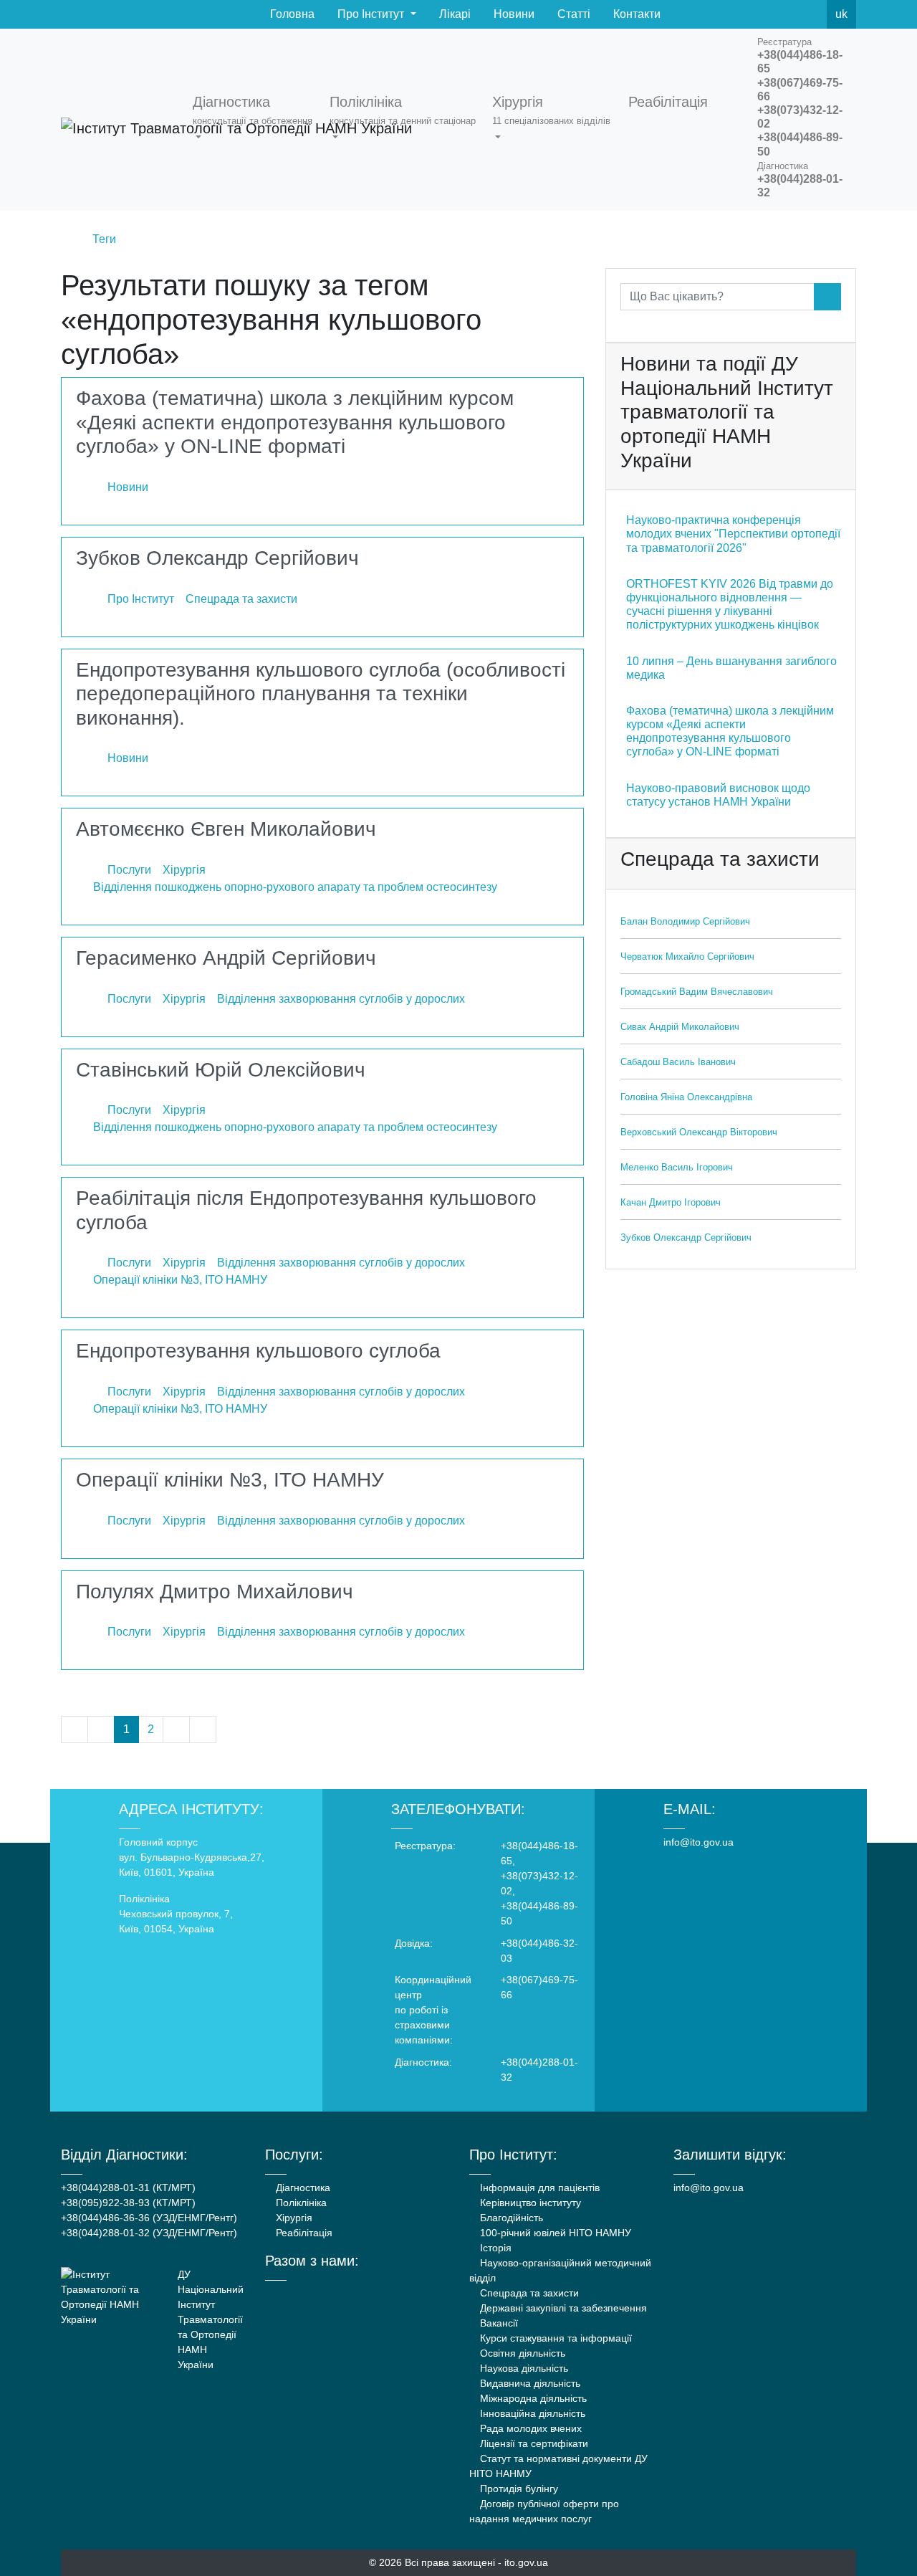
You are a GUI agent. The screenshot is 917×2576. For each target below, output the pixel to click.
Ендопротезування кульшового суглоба (258, 1351)
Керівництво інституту (529, 2203)
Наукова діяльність (523, 2368)
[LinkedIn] (346, 2294)
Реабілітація (303, 2233)
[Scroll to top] (880, 2539)
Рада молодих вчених (529, 2428)
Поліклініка (300, 2203)
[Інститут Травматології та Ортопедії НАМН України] (118, 120)
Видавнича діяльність (529, 2383)
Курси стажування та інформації (554, 2338)
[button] (255, 120)
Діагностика (302, 2188)
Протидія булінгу (518, 2489)
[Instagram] (327, 2294)
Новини (513, 14)
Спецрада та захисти (528, 2293)
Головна (291, 14)
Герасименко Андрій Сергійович (226, 958)
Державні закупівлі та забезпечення (562, 2308)
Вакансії (498, 2323)
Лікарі (453, 14)
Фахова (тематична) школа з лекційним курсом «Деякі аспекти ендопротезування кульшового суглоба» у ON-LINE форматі (295, 422)
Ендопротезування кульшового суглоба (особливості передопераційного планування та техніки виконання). (321, 694)
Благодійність (510, 2218)
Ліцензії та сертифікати (533, 2443)
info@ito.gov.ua (698, 1842)
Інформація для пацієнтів (538, 2188)
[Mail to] (37, 2539)
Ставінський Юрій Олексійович (221, 1070)
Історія (494, 2248)
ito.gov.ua (526, 2562)
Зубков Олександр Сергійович (217, 558)
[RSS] (811, 14)
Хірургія (293, 2218)
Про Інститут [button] (371, 14)
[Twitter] (779, 14)
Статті (572, 14)
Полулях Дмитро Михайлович (215, 1592)
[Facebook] (748, 14)
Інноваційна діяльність (531, 2413)
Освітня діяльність (521, 2353)
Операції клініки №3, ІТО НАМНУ (230, 1480)
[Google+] (308, 2294)
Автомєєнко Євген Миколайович (226, 829)
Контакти (635, 14)
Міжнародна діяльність (532, 2398)
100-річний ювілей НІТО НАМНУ (554, 2233)
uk (841, 14)
